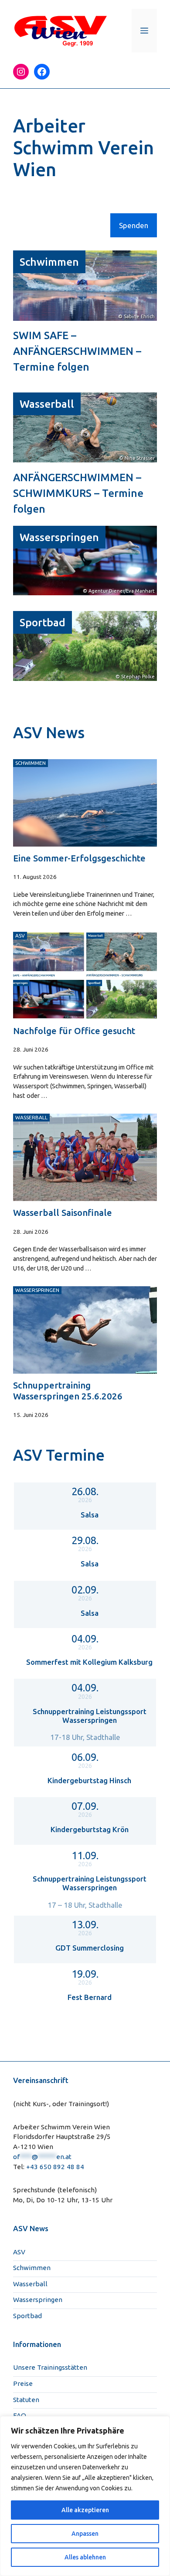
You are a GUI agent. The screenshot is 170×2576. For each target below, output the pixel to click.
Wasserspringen (59, 537)
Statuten (26, 2400)
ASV (19, 2252)
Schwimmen (49, 262)
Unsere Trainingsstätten (50, 2367)
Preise (23, 2383)
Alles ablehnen (85, 2557)
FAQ (20, 2415)
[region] (85, 2496)
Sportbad (42, 622)
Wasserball (47, 404)
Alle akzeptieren (85, 2510)
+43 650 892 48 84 (55, 2167)
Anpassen (85, 2534)
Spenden (134, 225)
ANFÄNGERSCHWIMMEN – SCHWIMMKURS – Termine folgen (78, 493)
